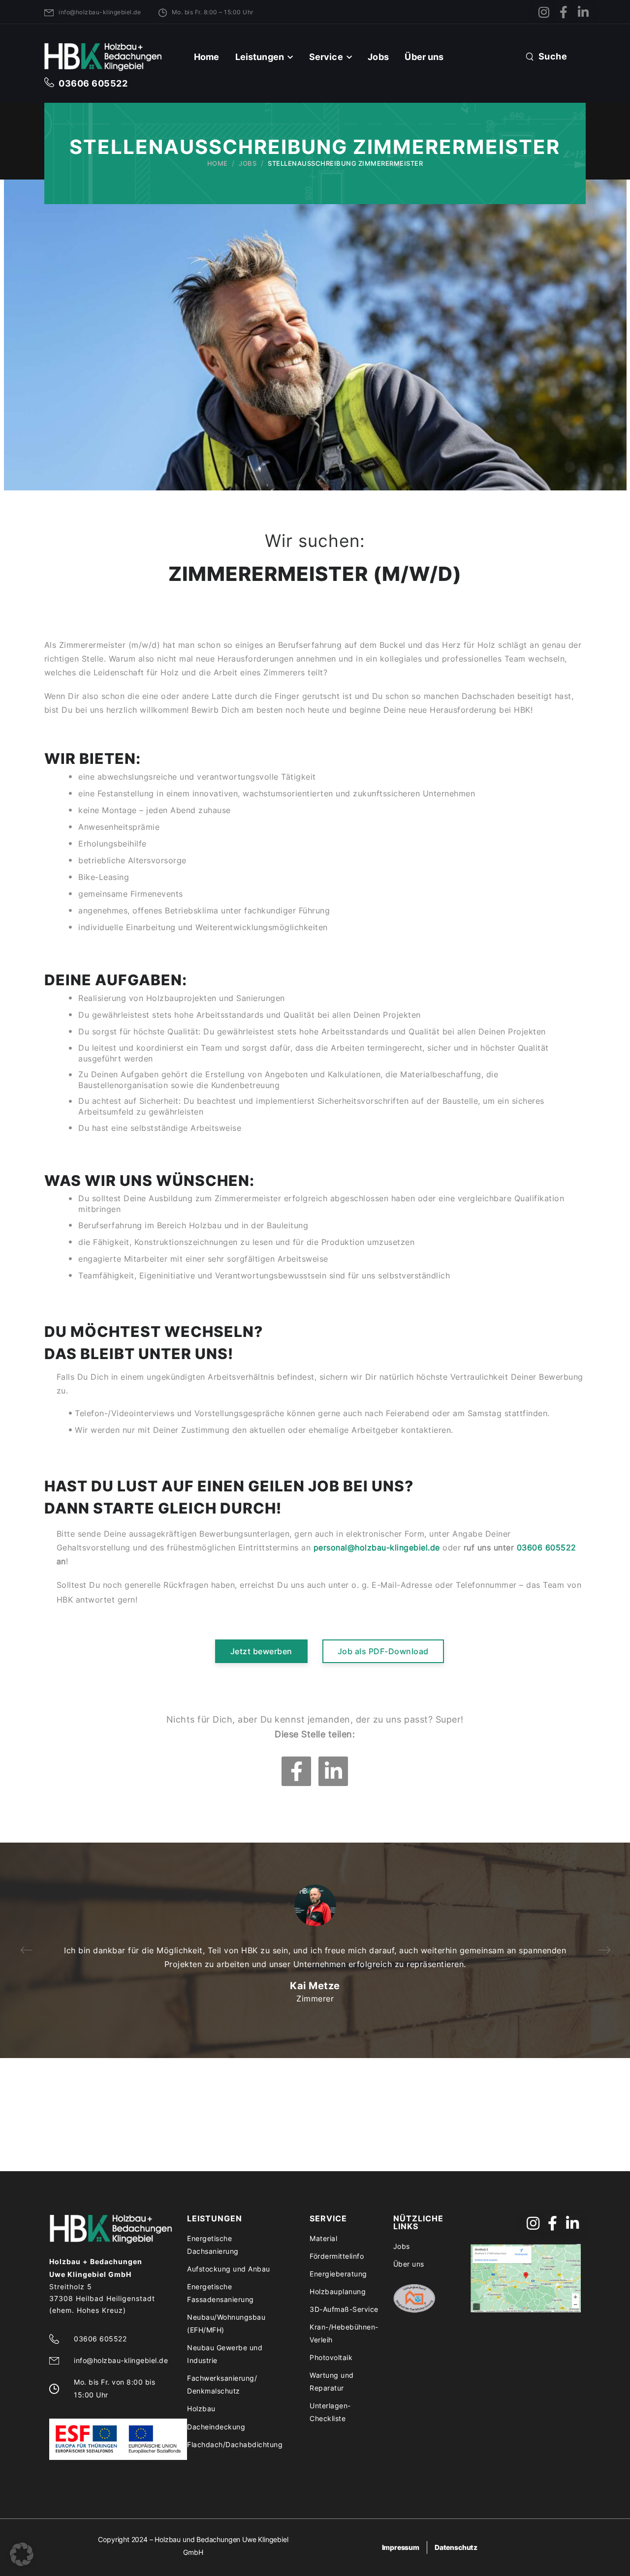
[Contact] (52, 83)
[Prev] (27, 1950)
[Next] (603, 1950)
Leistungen (260, 57)
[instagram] (544, 12)
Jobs (378, 57)
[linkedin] (583, 12)
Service (326, 57)
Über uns (424, 57)
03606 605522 (93, 83)
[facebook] (563, 12)
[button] (22, 2554)
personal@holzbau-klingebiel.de (377, 1547)
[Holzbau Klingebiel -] (103, 57)
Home (207, 57)
